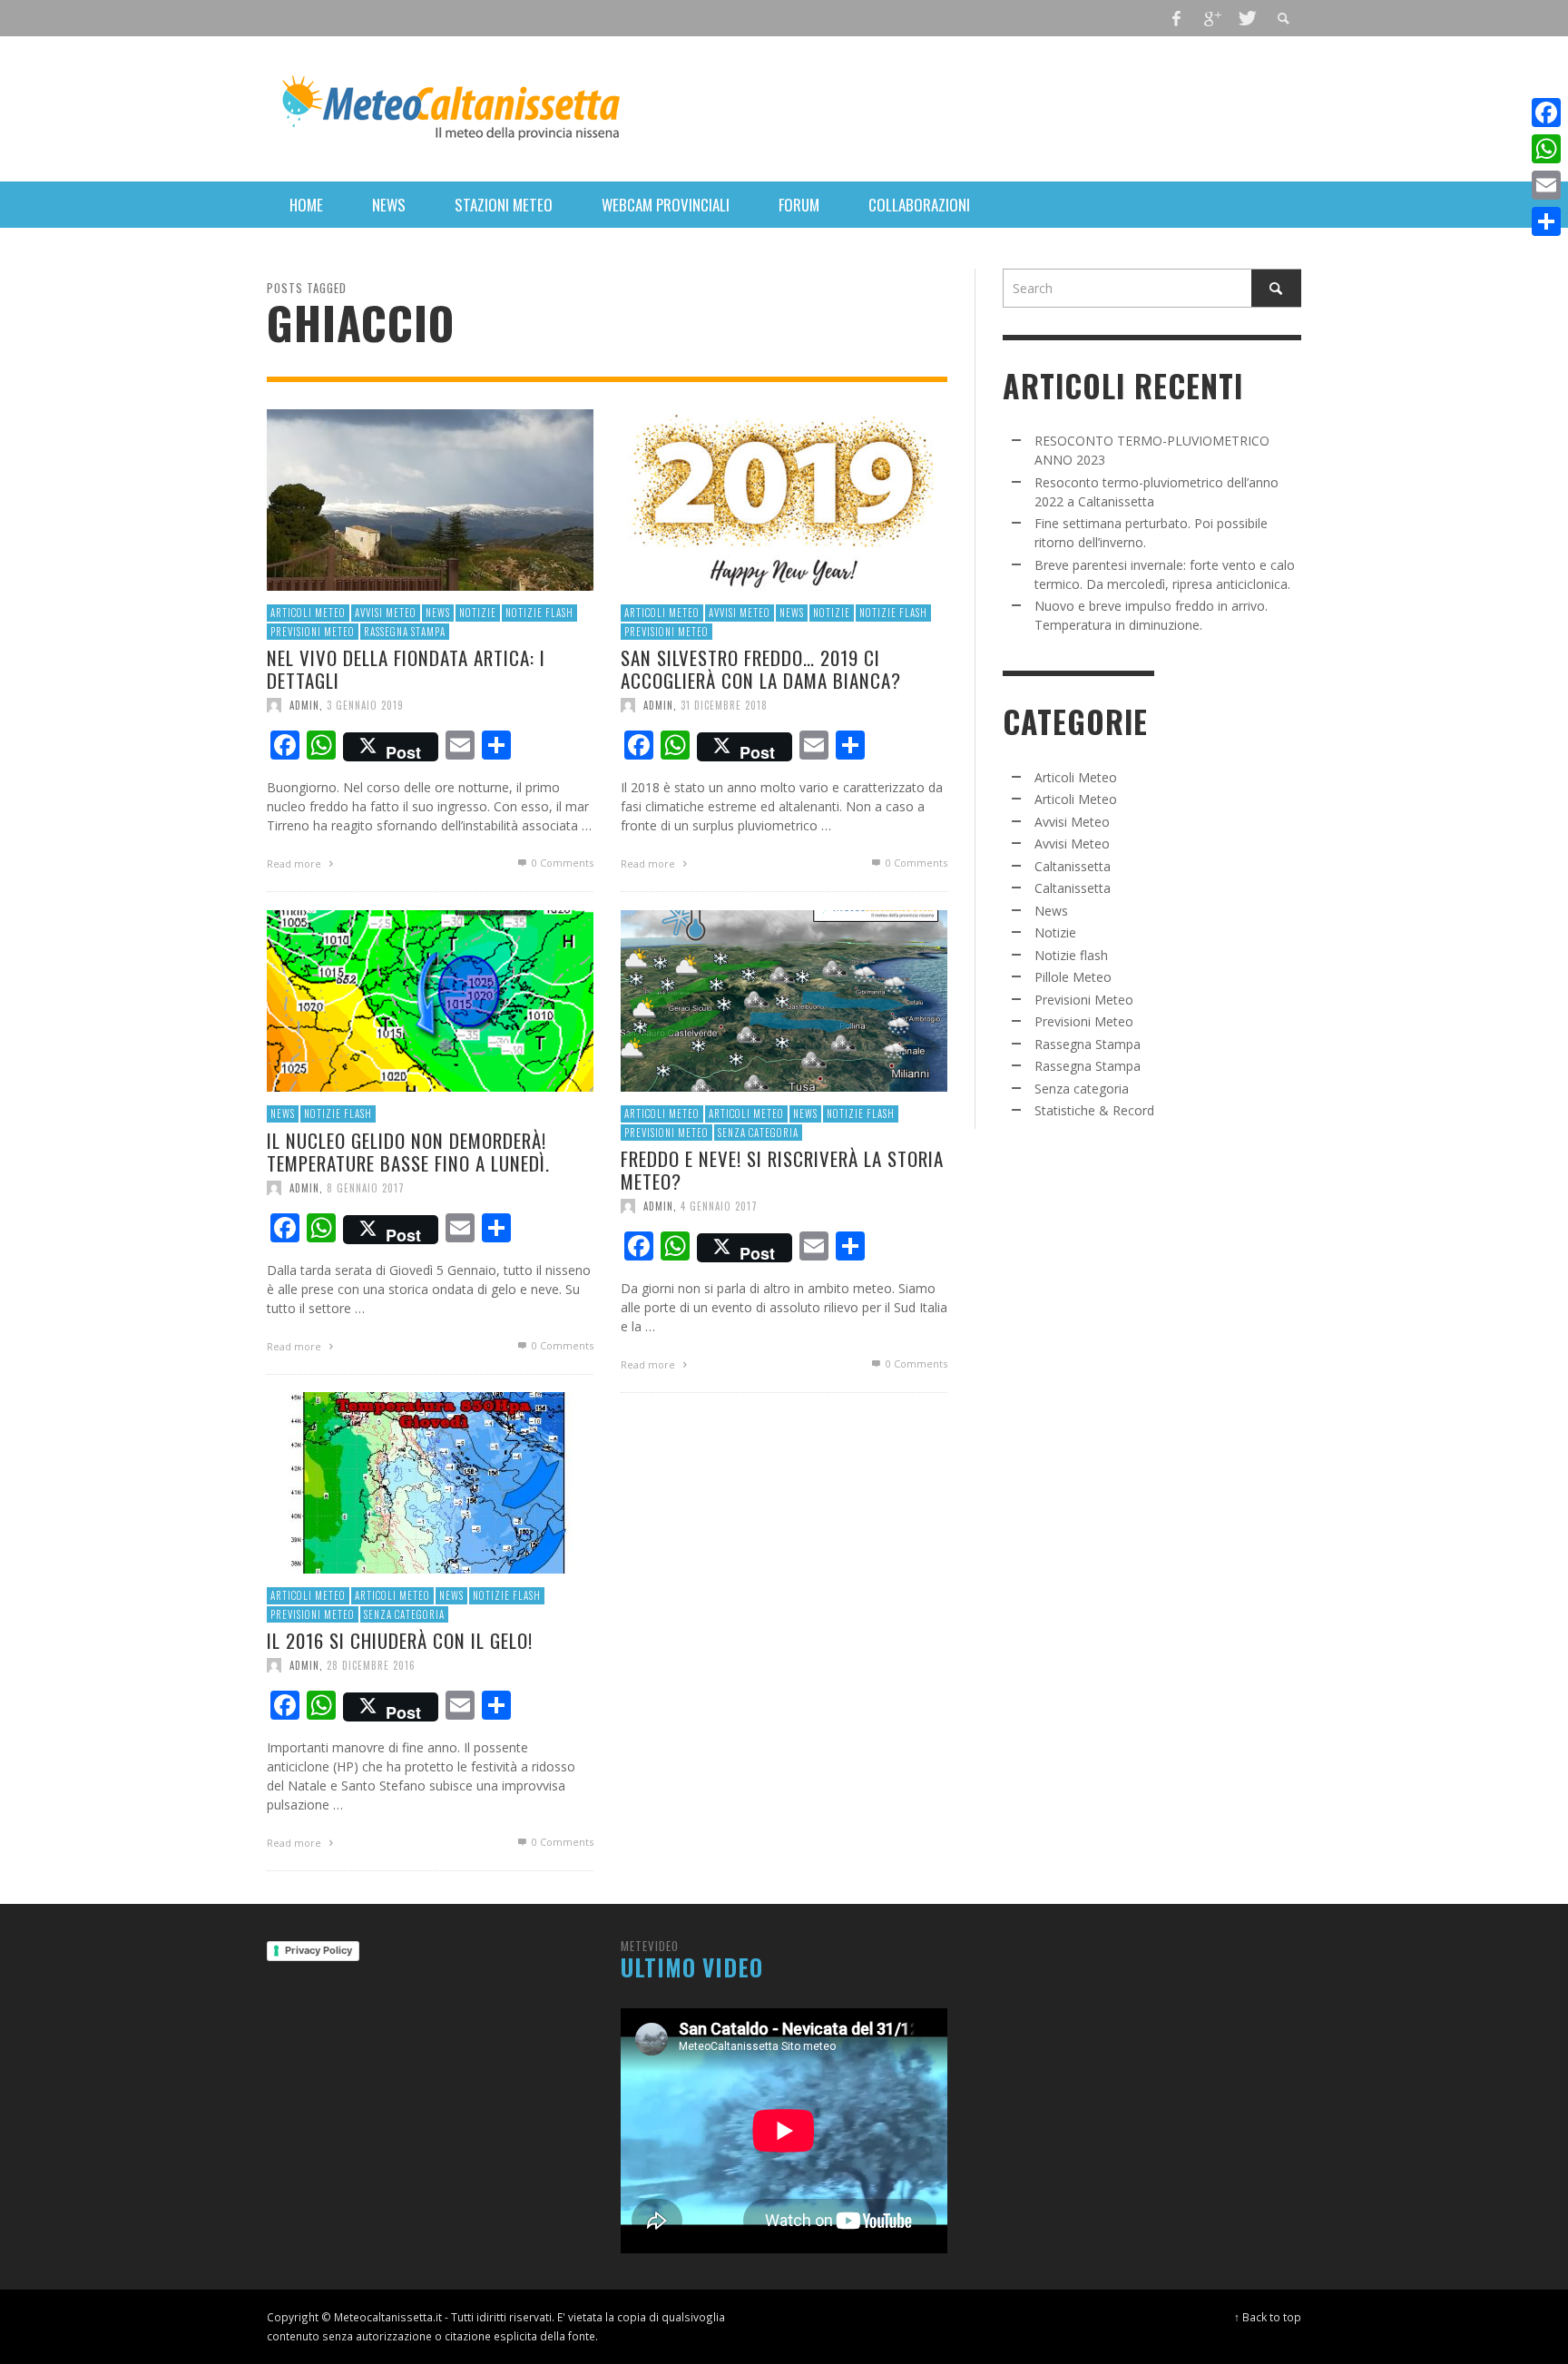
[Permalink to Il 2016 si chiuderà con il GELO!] (430, 1481)
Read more (295, 863)
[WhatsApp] (1546, 149)
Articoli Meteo (308, 613)
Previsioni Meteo (313, 631)
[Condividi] (1546, 221)
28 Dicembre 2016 (371, 1665)
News (438, 613)
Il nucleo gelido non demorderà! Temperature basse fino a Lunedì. (408, 1151)
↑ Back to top (1268, 2317)
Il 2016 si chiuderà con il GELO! (400, 1640)
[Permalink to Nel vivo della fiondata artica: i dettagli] (430, 499)
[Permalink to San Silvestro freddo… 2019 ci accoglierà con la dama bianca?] (784, 499)
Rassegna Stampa (405, 631)
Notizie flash (539, 613)
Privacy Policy (318, 1950)
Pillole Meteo (1073, 977)
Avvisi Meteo (386, 613)
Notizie (478, 613)
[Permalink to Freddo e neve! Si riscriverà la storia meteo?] (784, 1000)
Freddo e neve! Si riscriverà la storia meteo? (782, 1170)
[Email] (1546, 185)
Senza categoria (758, 1132)
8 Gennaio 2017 (366, 1188)
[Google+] (1211, 18)
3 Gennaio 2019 (365, 705)
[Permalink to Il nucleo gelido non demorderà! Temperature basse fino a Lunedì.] (430, 1000)
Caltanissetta (1073, 866)
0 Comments (561, 863)
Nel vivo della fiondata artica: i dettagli (406, 669)
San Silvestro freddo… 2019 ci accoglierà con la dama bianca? (761, 669)
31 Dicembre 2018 (724, 705)
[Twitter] (1246, 18)
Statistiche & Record (1094, 1110)
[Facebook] (1177, 18)
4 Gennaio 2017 (719, 1206)
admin (304, 705)
